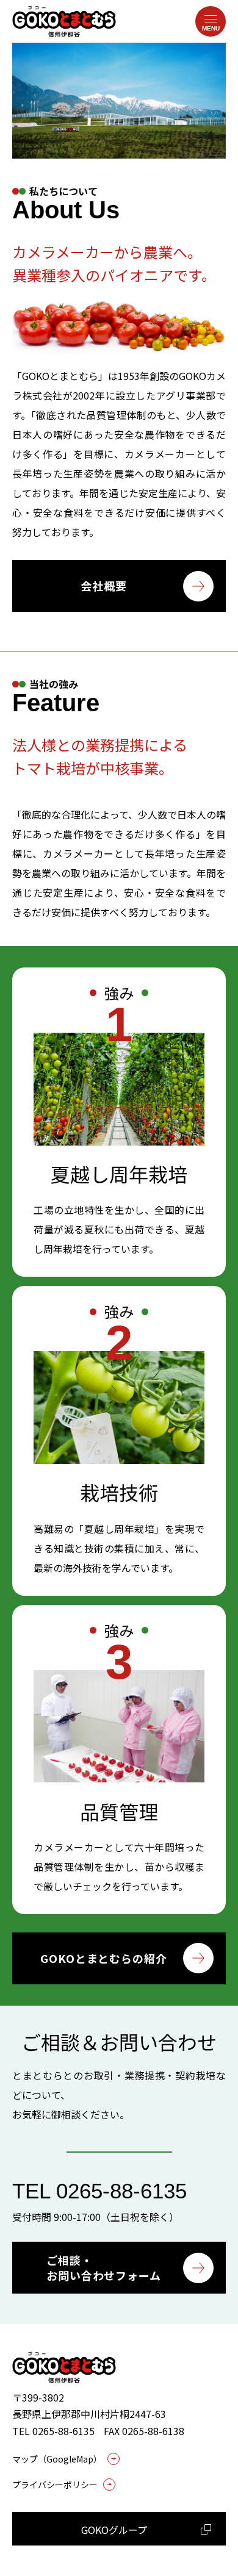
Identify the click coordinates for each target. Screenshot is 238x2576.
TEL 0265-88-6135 (99, 2191)
